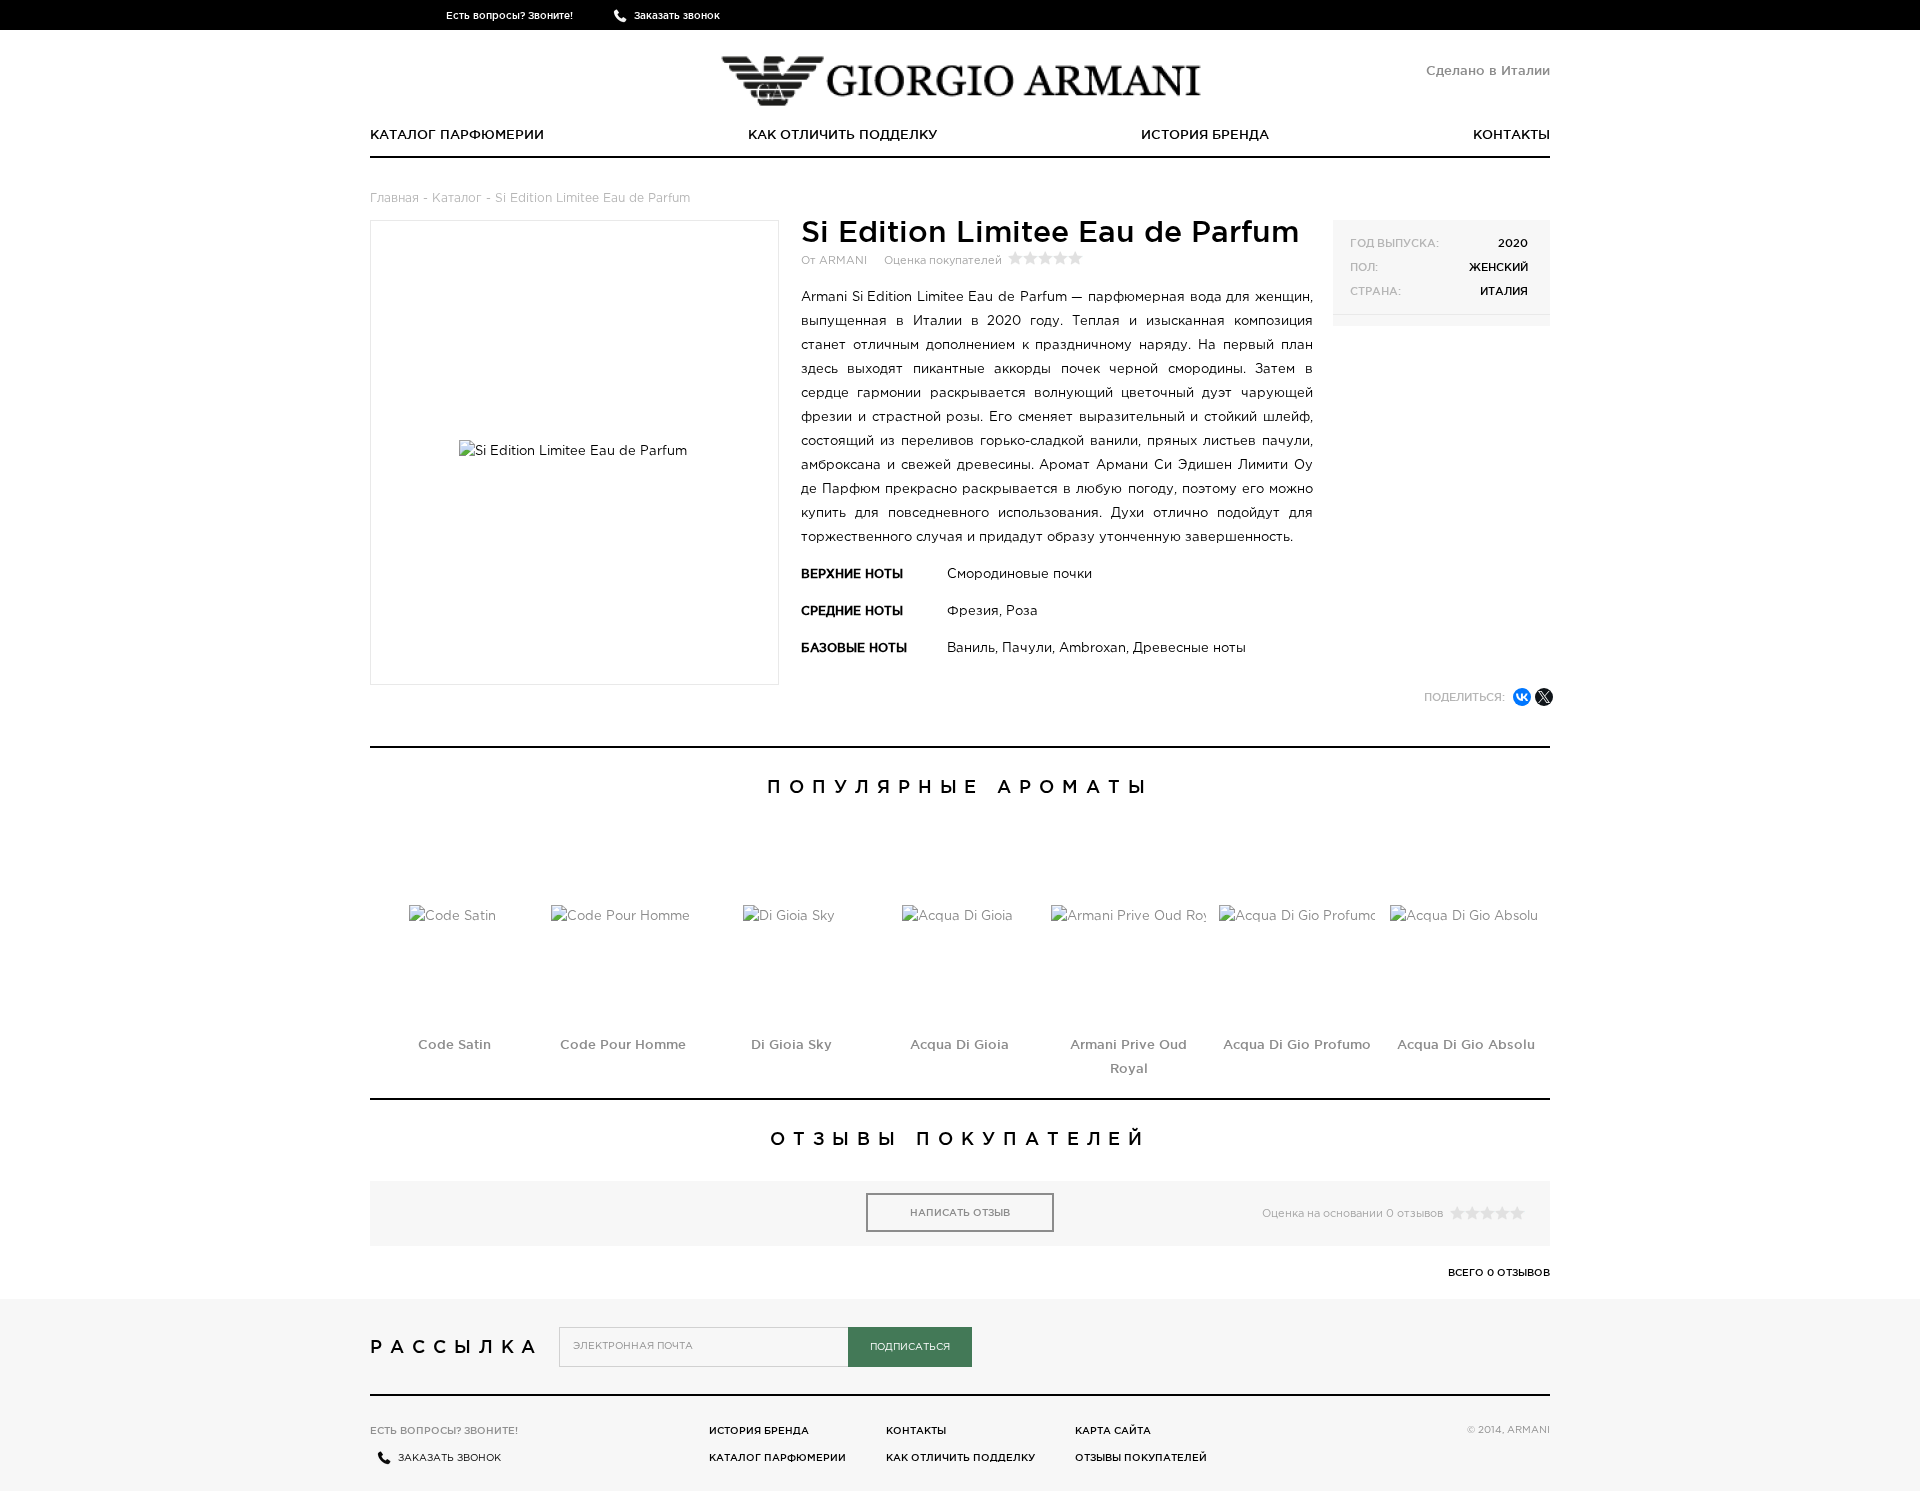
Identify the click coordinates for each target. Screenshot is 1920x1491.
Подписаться (910, 1347)
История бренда (1205, 134)
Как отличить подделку (843, 134)
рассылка (456, 1346)
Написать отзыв (960, 1212)
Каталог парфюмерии (457, 134)
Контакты (1511, 134)
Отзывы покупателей (1141, 1457)
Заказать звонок (677, 15)
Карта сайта (1113, 1430)
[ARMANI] (960, 75)
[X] (1544, 697)
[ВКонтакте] (1522, 697)
